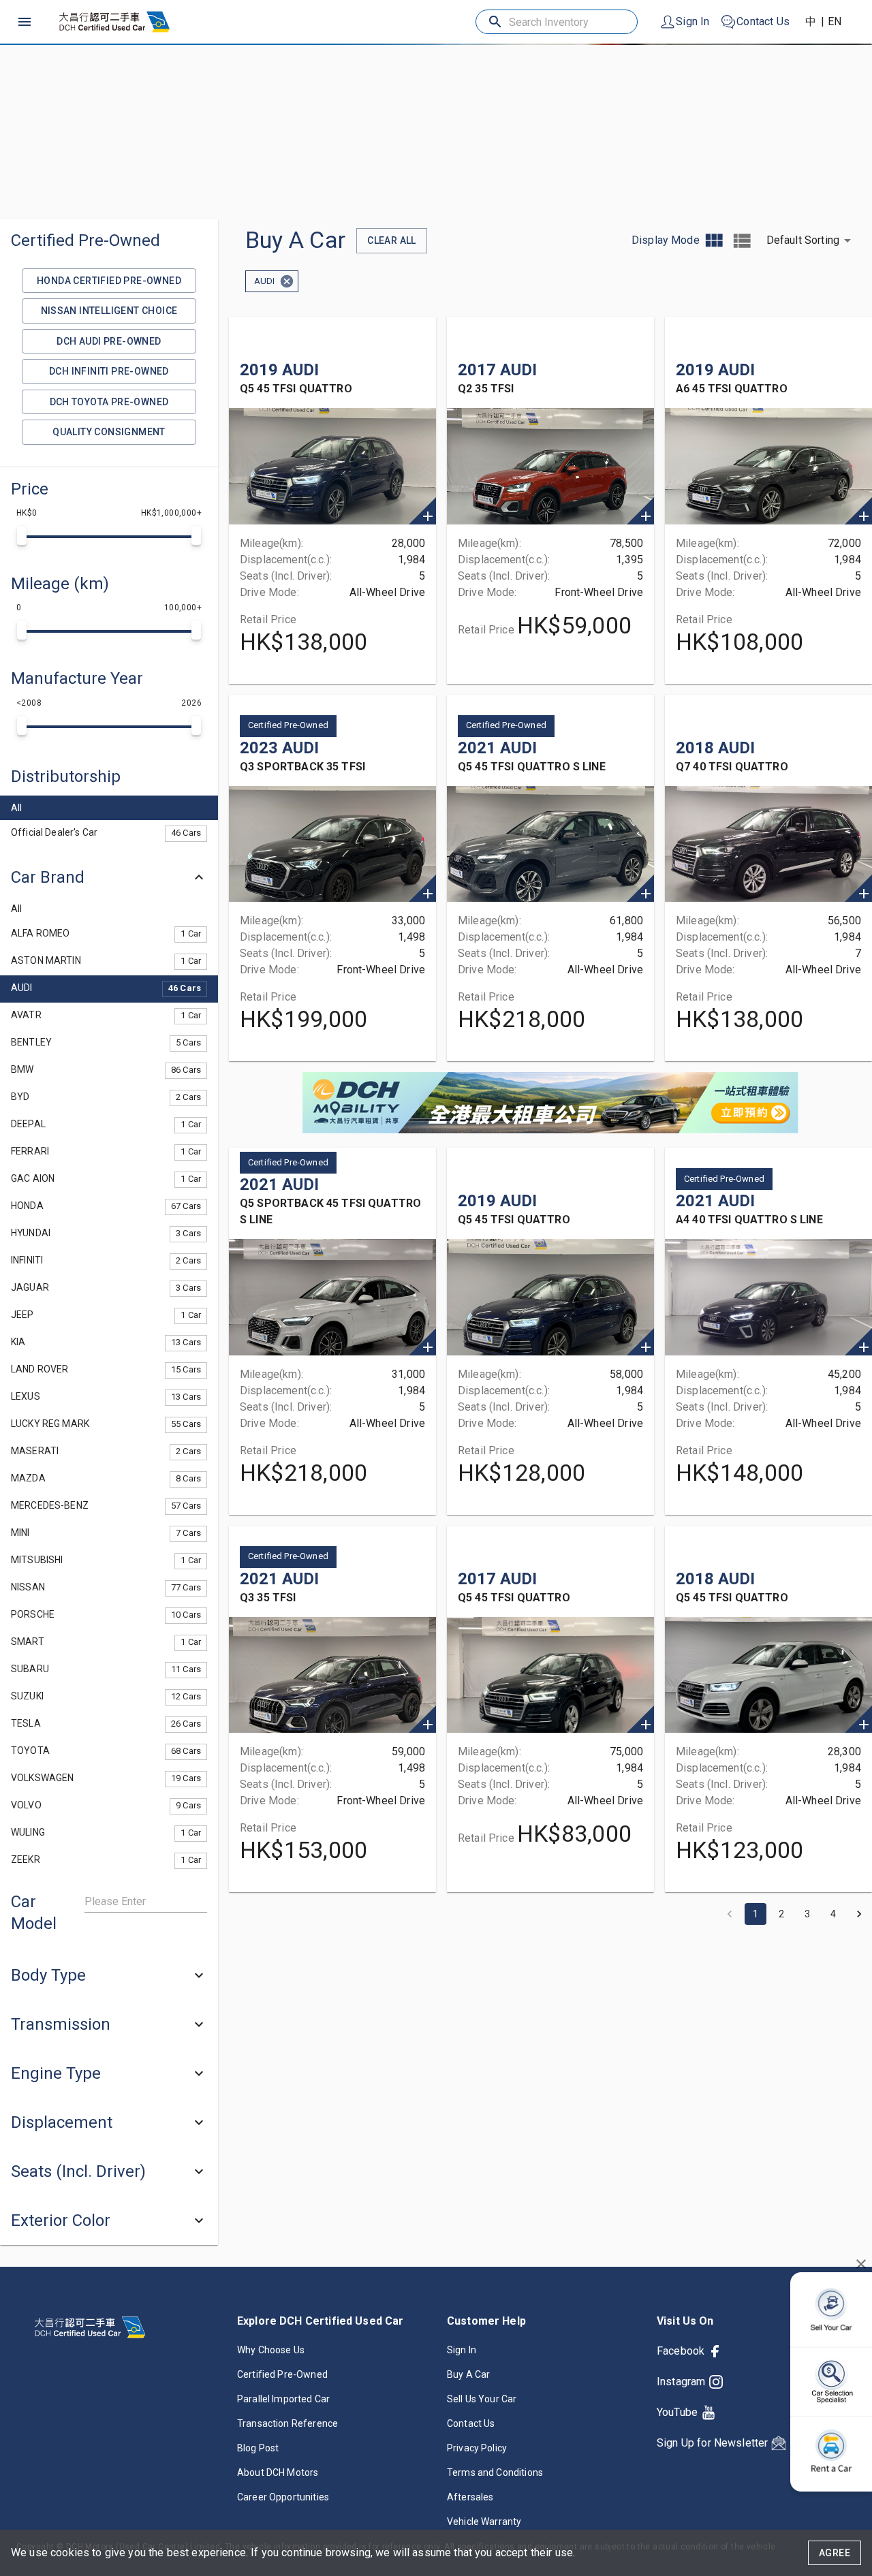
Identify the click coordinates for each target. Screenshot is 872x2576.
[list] (742, 241)
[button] (109, 776)
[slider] (22, 535)
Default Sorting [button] (803, 240)
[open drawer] (25, 22)
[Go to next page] (859, 1914)
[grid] (714, 241)
